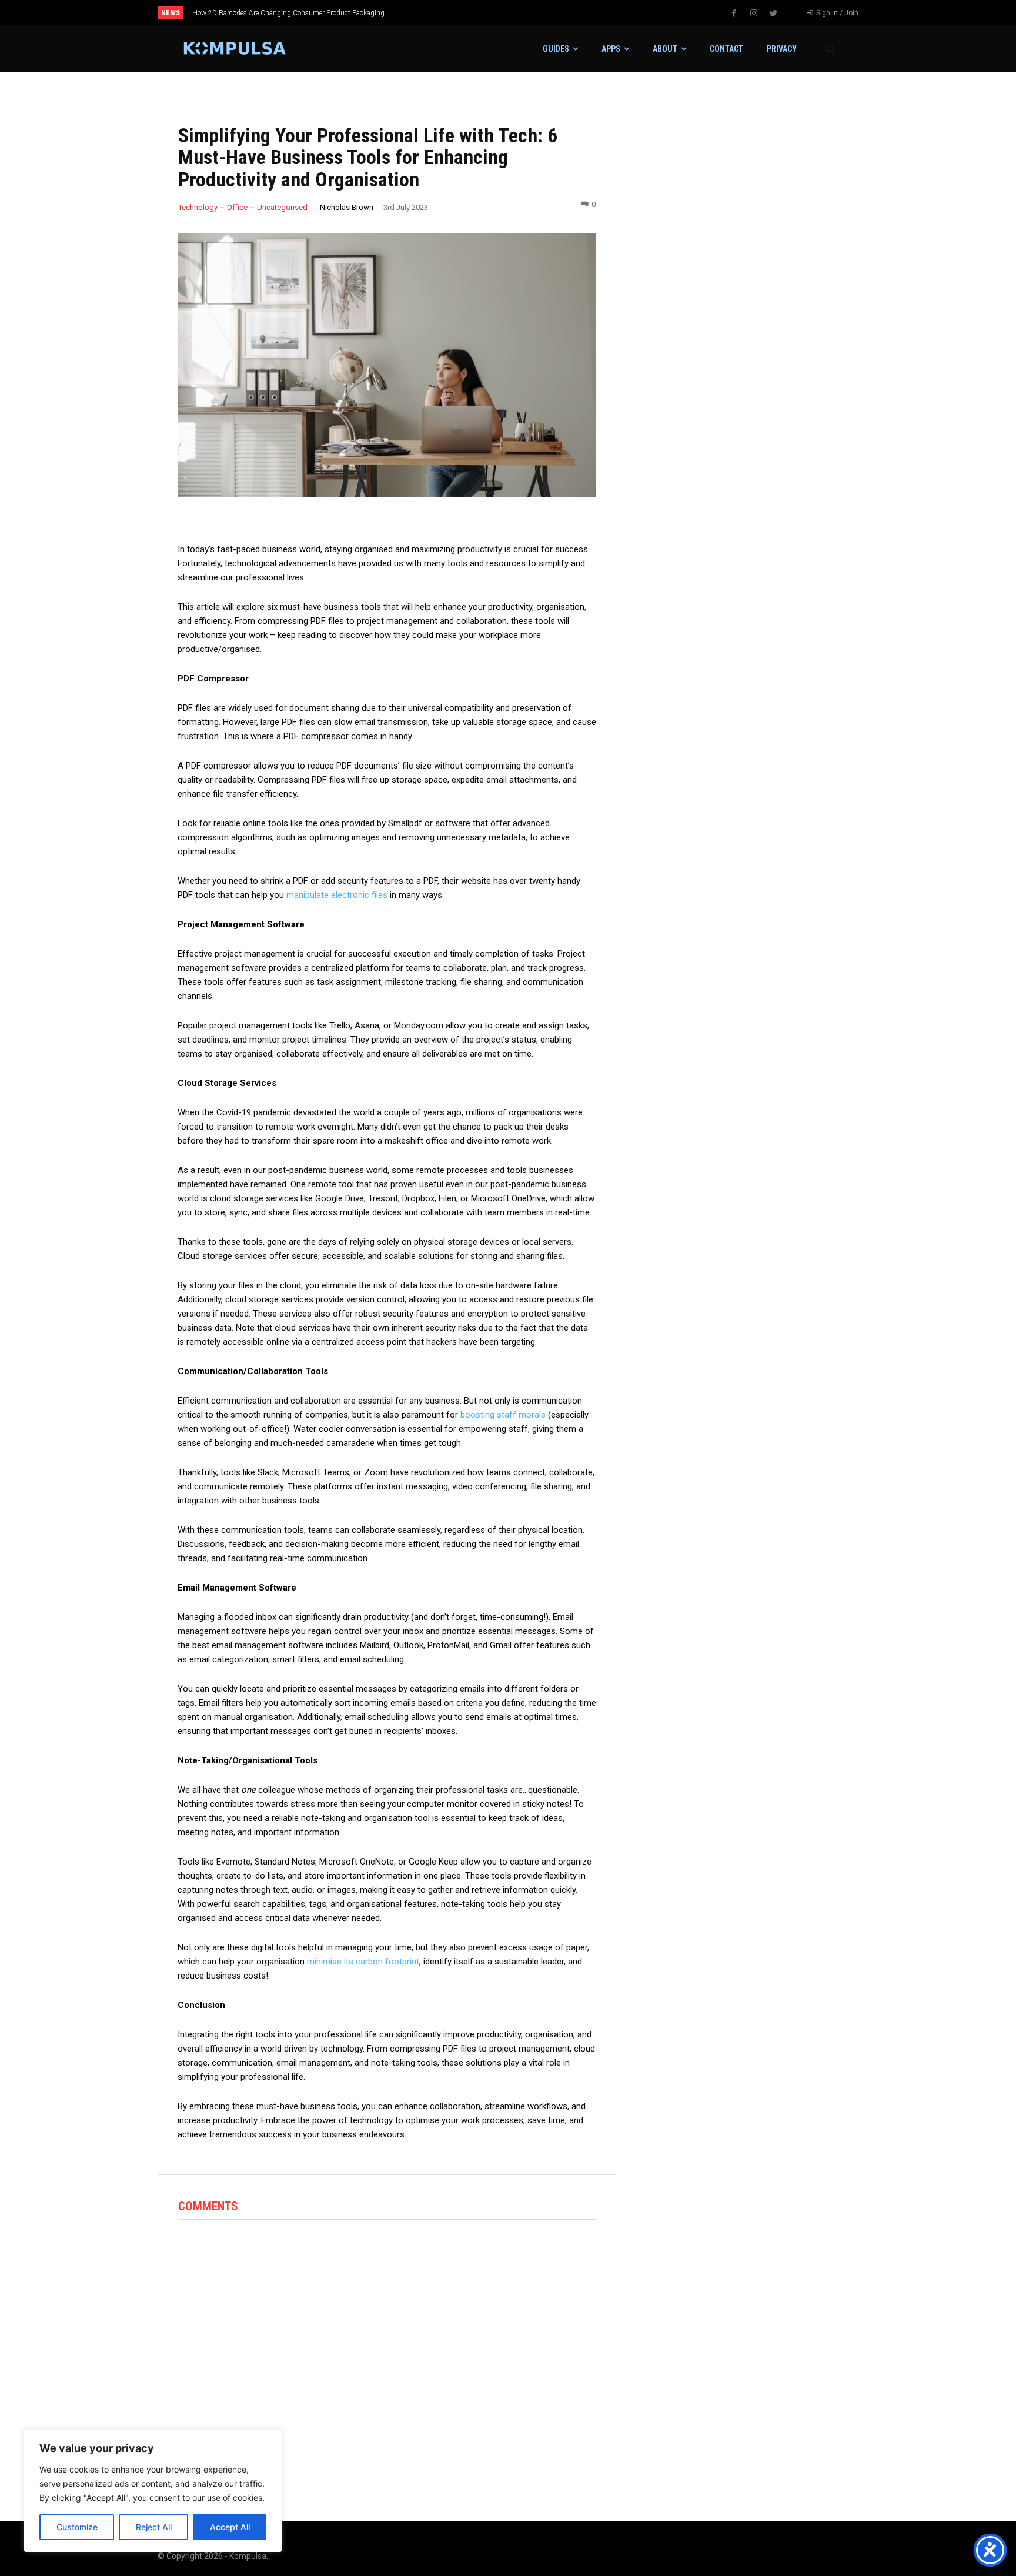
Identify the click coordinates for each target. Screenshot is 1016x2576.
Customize (77, 2527)
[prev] (528, 13)
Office (237, 207)
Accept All (230, 2527)
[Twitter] (773, 14)
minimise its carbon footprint (363, 1962)
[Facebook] (734, 14)
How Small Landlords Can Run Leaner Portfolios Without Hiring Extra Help (318, 13)
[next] (547, 13)
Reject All (154, 2527)
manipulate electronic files (337, 895)
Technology (198, 207)
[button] (830, 49)
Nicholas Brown (347, 207)
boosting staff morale (503, 1415)
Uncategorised (282, 207)
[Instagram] (754, 14)
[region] (153, 2491)
